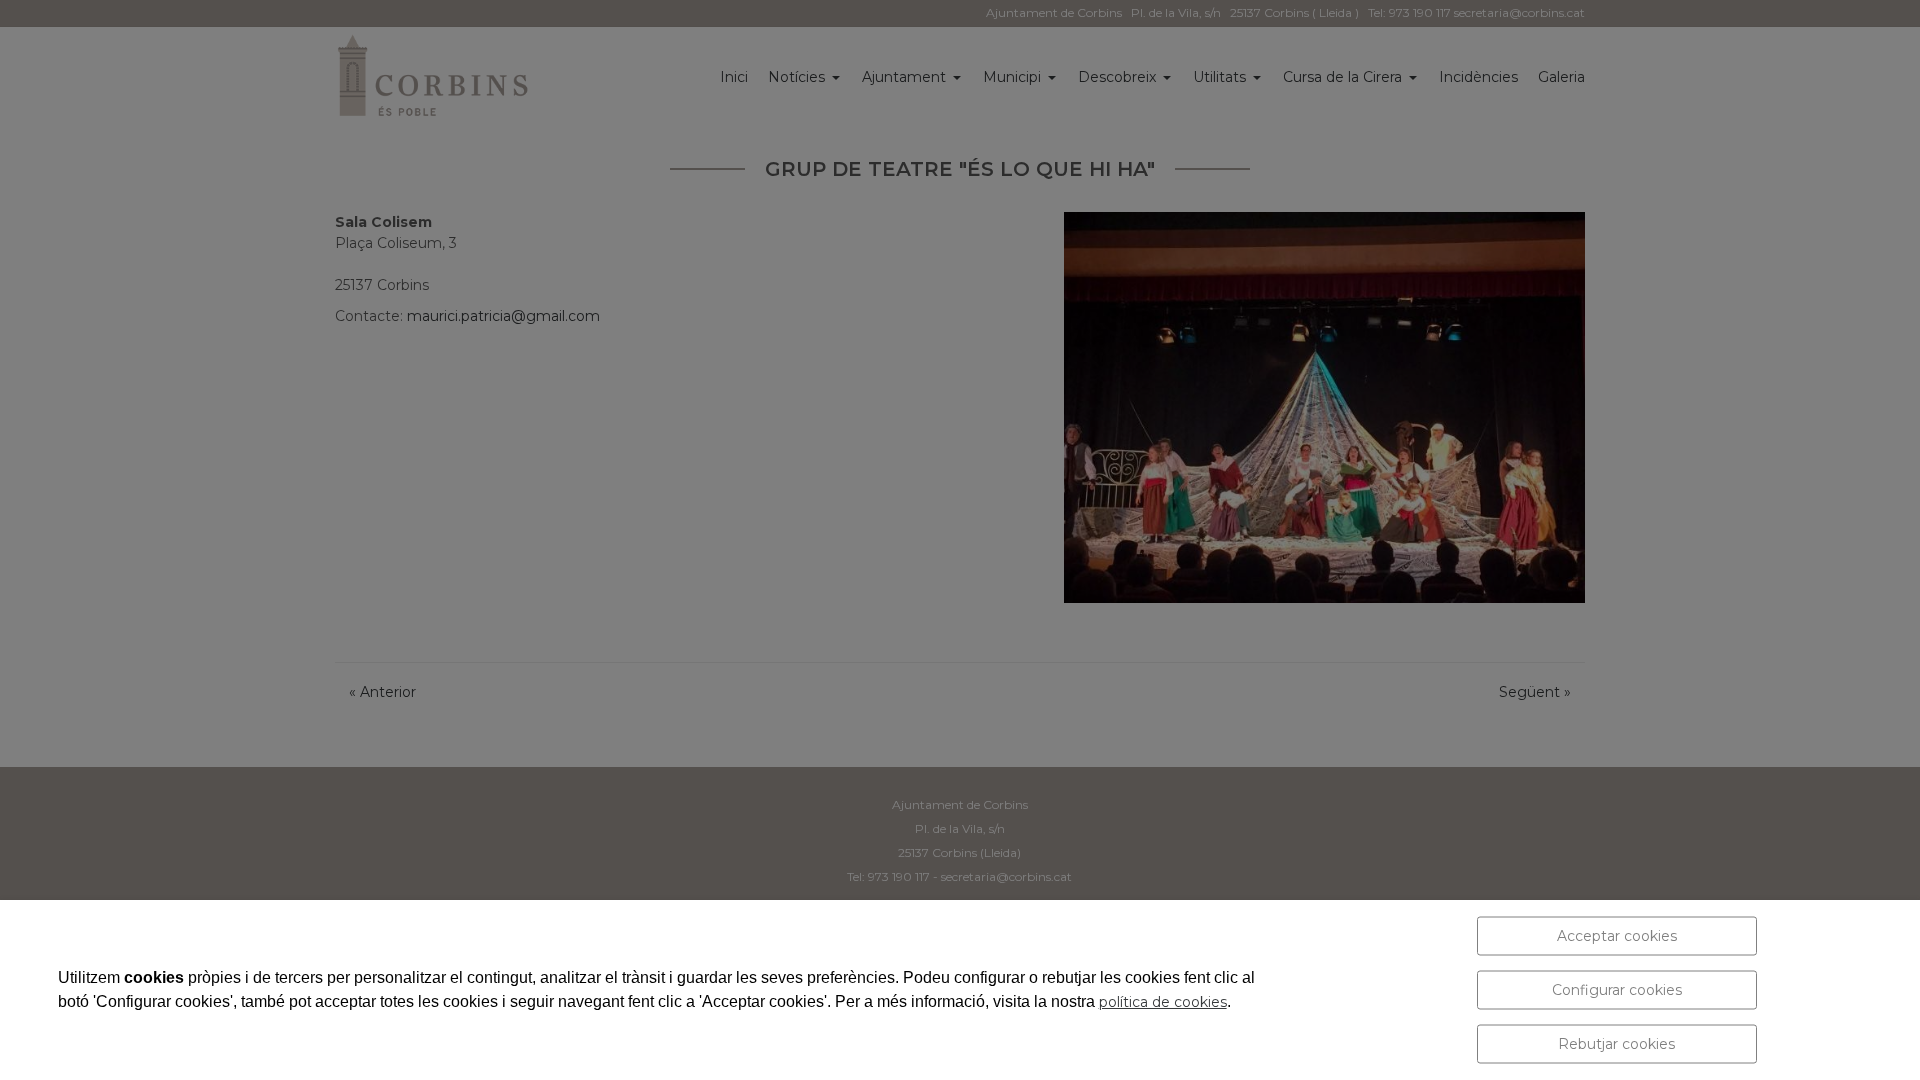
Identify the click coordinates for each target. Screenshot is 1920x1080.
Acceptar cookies (1617, 936)
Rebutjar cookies (1616, 1044)
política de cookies (1163, 1002)
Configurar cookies (1617, 990)
